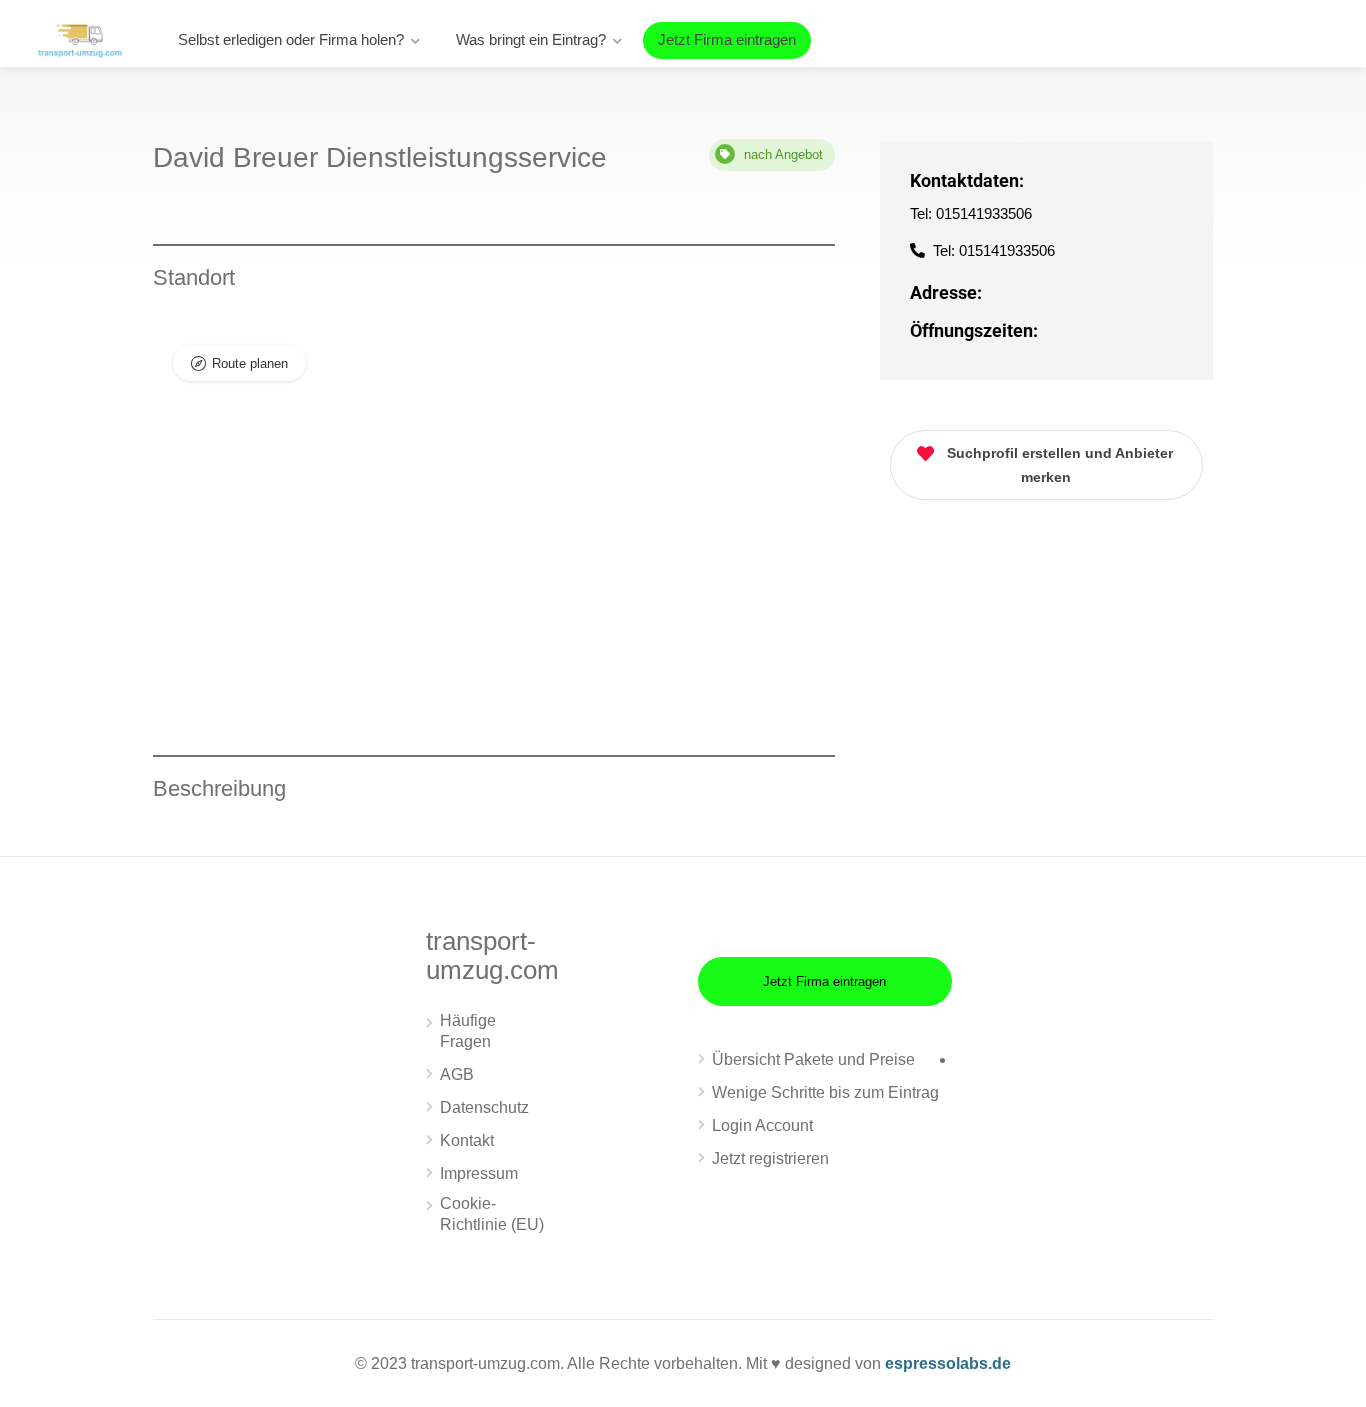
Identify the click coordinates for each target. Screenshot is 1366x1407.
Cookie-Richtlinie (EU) (492, 1214)
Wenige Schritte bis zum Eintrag (825, 1092)
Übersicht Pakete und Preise (813, 1059)
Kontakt (467, 1140)
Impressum (479, 1173)
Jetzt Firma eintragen (727, 39)
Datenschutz (484, 1107)
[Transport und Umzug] (80, 38)
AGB (457, 1074)
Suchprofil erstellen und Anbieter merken (1060, 465)
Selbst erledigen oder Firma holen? (291, 39)
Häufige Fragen (468, 1031)
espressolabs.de (948, 1363)
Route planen (250, 363)
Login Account (762, 1125)
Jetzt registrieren (770, 1158)
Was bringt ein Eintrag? (531, 39)
